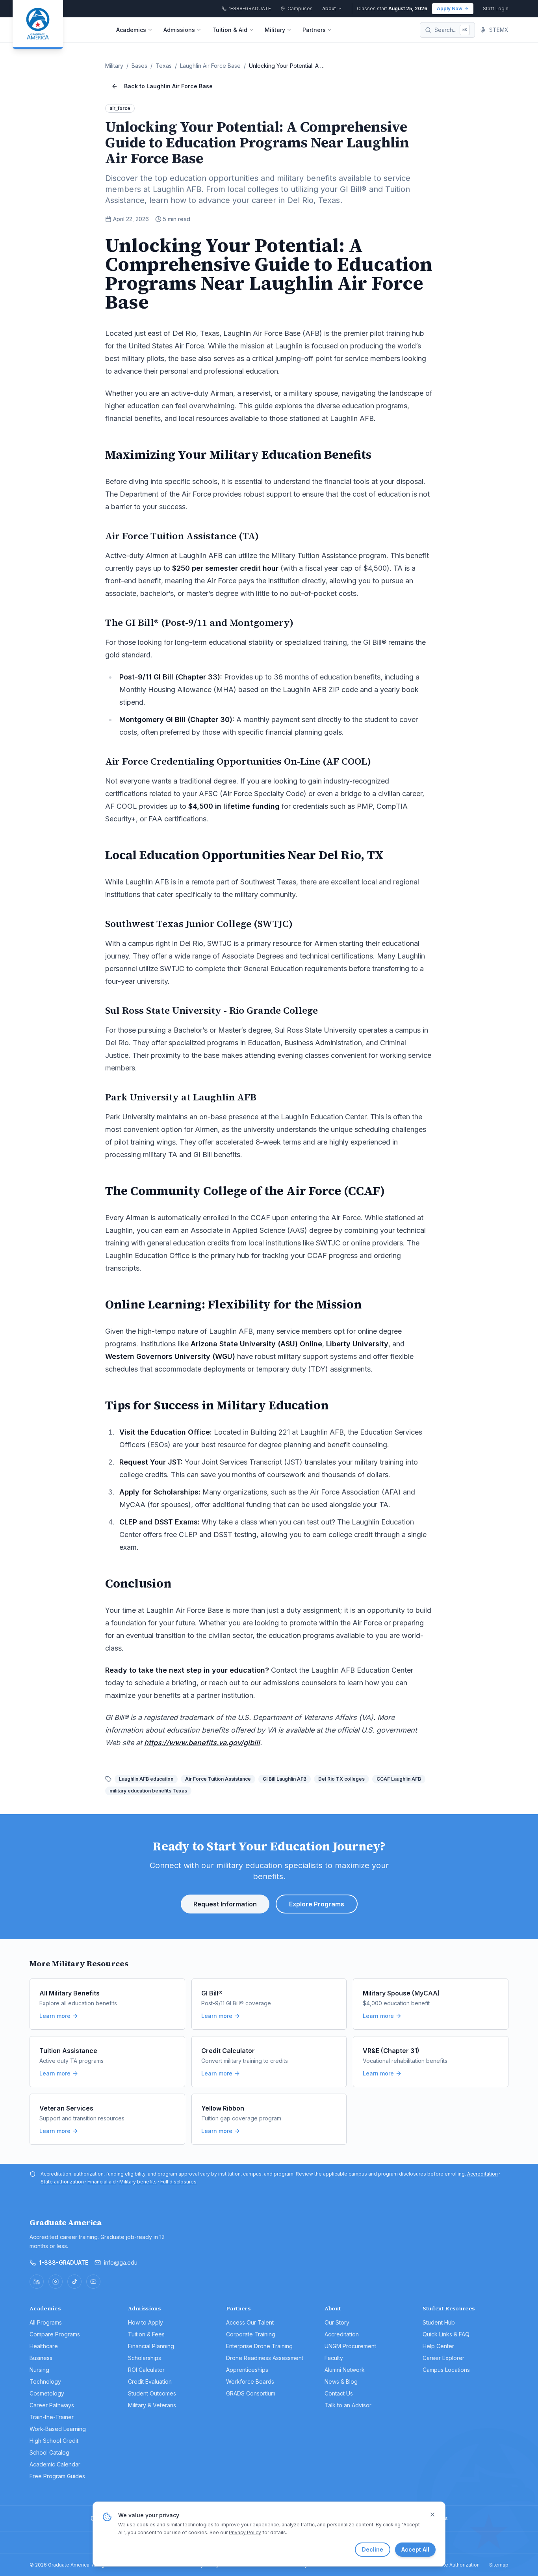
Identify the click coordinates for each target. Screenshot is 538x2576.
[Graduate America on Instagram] (56, 2282)
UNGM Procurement (350, 2346)
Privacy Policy (245, 2532)
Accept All (415, 2549)
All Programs (46, 2322)
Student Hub (439, 2322)
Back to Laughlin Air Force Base (168, 86)
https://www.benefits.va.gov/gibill (202, 1743)
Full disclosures (178, 2182)
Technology (45, 2381)
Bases (139, 66)
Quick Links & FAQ (446, 2334)
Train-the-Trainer (52, 2417)
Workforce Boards (250, 2381)
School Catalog (49, 2452)
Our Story (337, 2322)
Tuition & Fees (146, 2334)
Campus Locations (446, 2370)
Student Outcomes (152, 2393)
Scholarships (145, 2358)
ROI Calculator (146, 2370)
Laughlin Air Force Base (210, 66)
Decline (373, 2549)
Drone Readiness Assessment (265, 2358)
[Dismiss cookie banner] (432, 2515)
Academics (131, 30)
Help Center (438, 2346)
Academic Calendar (55, 2464)
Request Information (225, 1904)
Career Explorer (443, 2358)
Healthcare (44, 2346)
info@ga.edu (121, 2262)
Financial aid (102, 2182)
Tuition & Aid (230, 30)
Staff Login (496, 8)
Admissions (179, 30)
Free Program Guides (57, 2476)
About (329, 8)
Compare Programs (55, 2334)
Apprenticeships (247, 2370)
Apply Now (450, 8)
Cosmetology (47, 2393)
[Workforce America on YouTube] (93, 2282)
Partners (314, 30)
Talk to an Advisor (348, 2405)
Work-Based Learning (58, 2429)
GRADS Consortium (251, 2393)
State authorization (62, 2182)
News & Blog (341, 2381)
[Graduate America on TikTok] (74, 2282)
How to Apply (146, 2322)
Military (275, 30)
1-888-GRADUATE (64, 2262)
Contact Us (339, 2393)
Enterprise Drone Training (259, 2346)
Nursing (39, 2370)
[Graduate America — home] (38, 24)
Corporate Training (251, 2334)
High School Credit (54, 2441)
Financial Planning (151, 2346)
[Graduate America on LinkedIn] (37, 2282)
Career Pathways (52, 2405)
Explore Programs (317, 1904)
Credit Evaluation (150, 2381)
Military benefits (138, 2182)
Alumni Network (345, 2370)
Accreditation (482, 2174)
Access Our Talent (250, 2322)
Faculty (334, 2358)
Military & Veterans (152, 2405)
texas (164, 66)
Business (41, 2358)
